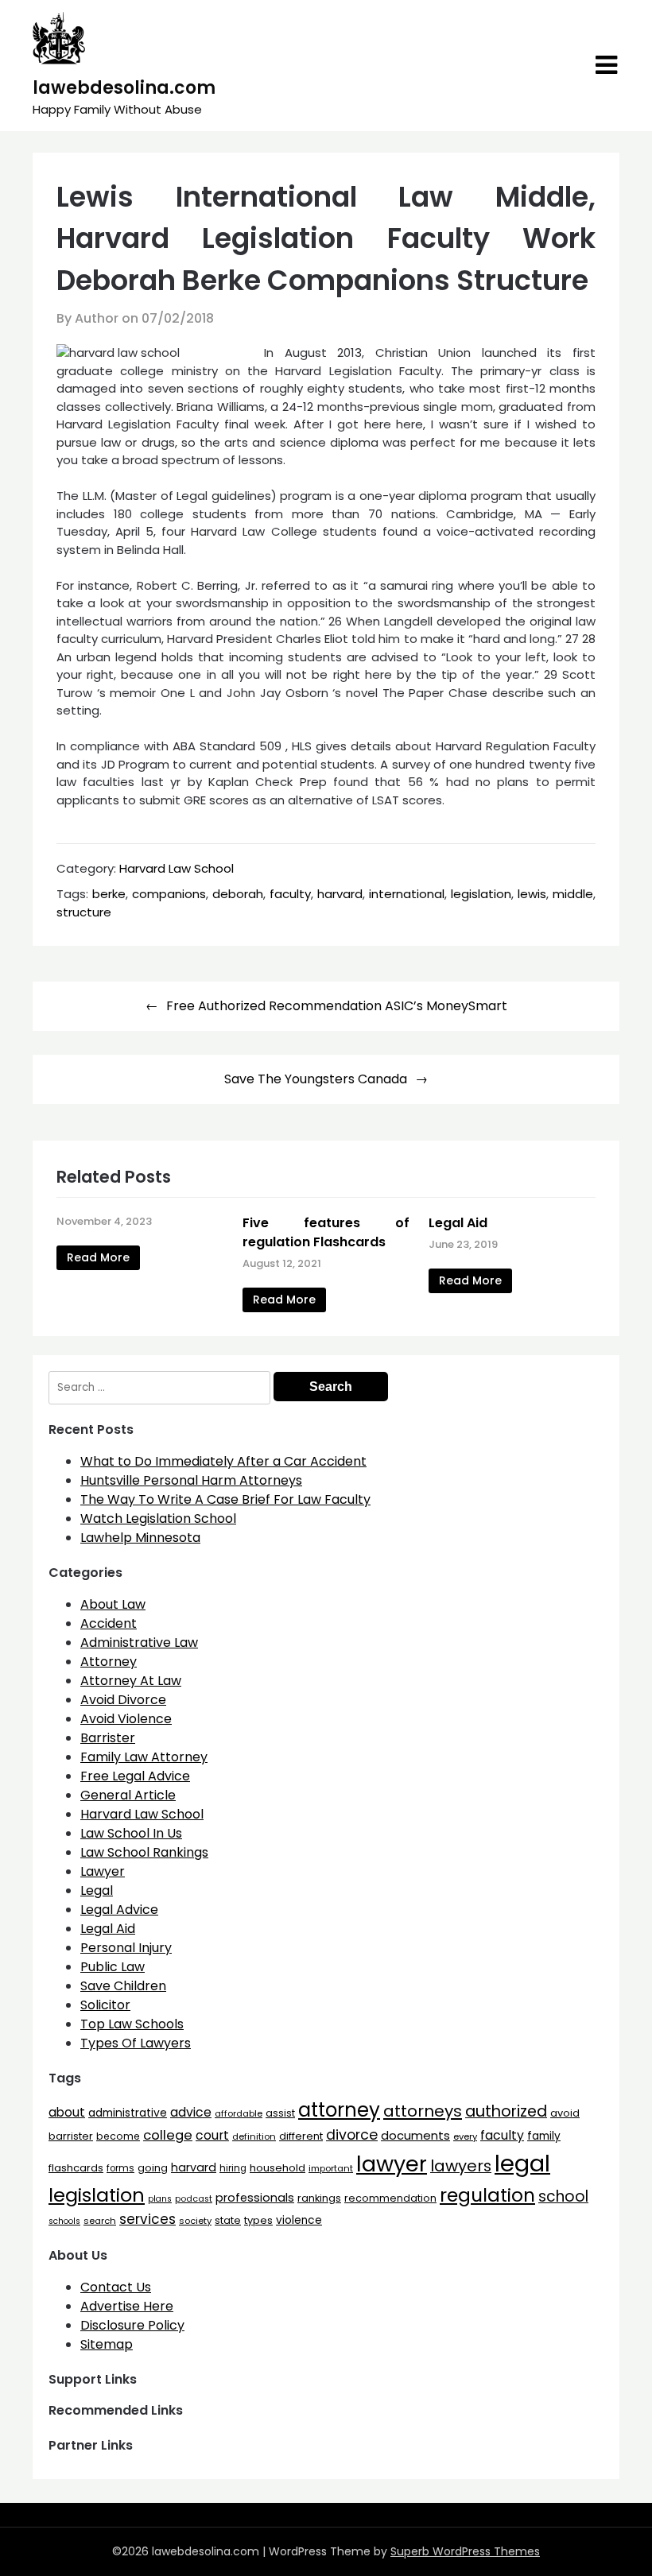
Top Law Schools (132, 2024)
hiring (233, 2168)
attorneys (423, 2111)
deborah (238, 894)
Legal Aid (458, 1223)
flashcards (76, 2168)
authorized (506, 2111)
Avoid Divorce (123, 1700)
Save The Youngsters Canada (316, 1079)
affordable (239, 2113)
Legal (97, 1890)
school (563, 2196)
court (212, 2135)
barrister (71, 2136)
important (331, 2168)
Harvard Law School (177, 868)
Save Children (123, 1986)
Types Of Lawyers (136, 2043)
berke (109, 894)
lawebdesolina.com (124, 88)
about (67, 2112)
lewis (532, 894)
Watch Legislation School (158, 1518)
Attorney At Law (131, 1681)
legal (522, 2163)
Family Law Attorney (144, 1757)
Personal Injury (126, 1948)
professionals (255, 2198)
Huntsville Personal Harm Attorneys (191, 1480)
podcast (194, 2199)
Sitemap (107, 2344)
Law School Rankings (144, 1852)
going (153, 2168)
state (228, 2220)
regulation (487, 2195)
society (195, 2221)
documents (415, 2135)
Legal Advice (119, 1910)
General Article (128, 1795)
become (118, 2136)
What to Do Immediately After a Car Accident (223, 1461)
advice (191, 2112)
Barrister (108, 1738)
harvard (340, 894)
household (277, 2168)
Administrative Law (139, 1642)
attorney (339, 2110)
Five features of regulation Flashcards (326, 1232)
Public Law (113, 1967)
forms (120, 2168)
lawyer (392, 2164)
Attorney (109, 1662)
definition (254, 2136)
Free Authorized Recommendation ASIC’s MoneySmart (337, 1006)
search (100, 2221)
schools (64, 2221)
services (147, 2219)
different (301, 2136)
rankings (319, 2198)
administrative (128, 2113)
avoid (565, 2113)
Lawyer (103, 1871)
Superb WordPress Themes (465, 2551)
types (258, 2220)
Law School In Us (131, 1833)
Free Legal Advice (135, 1776)
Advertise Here (127, 2306)
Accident (109, 1623)
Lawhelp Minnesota (140, 1538)
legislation (481, 894)
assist (280, 2113)
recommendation (390, 2198)
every (465, 2136)
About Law (113, 1604)
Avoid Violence (126, 1719)
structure (84, 912)
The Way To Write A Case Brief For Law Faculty (225, 1499)
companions (169, 894)
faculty (290, 894)
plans (160, 2199)
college (168, 2135)
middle (573, 894)
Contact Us (116, 2287)
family (544, 2136)
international (407, 894)
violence (299, 2220)
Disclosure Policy (132, 2325)
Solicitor (105, 2005)
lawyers (461, 2166)
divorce (352, 2135)
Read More (98, 1257)
